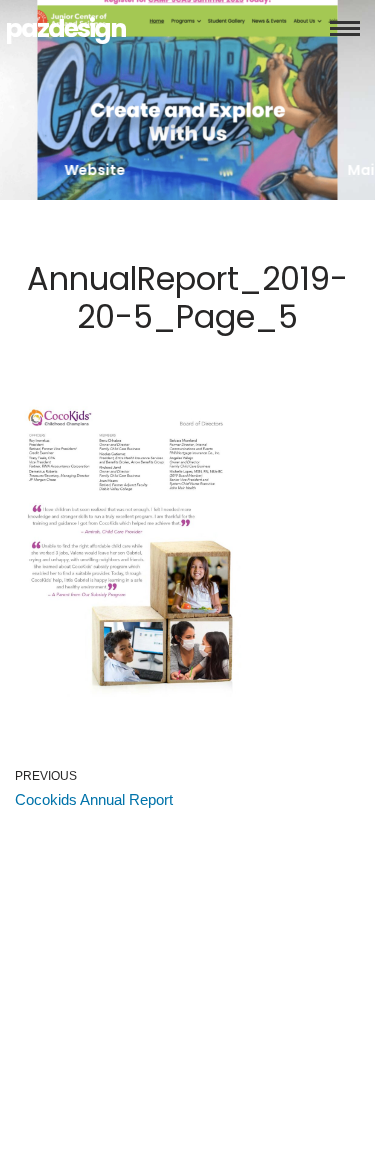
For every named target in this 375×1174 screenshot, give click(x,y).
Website (95, 170)
